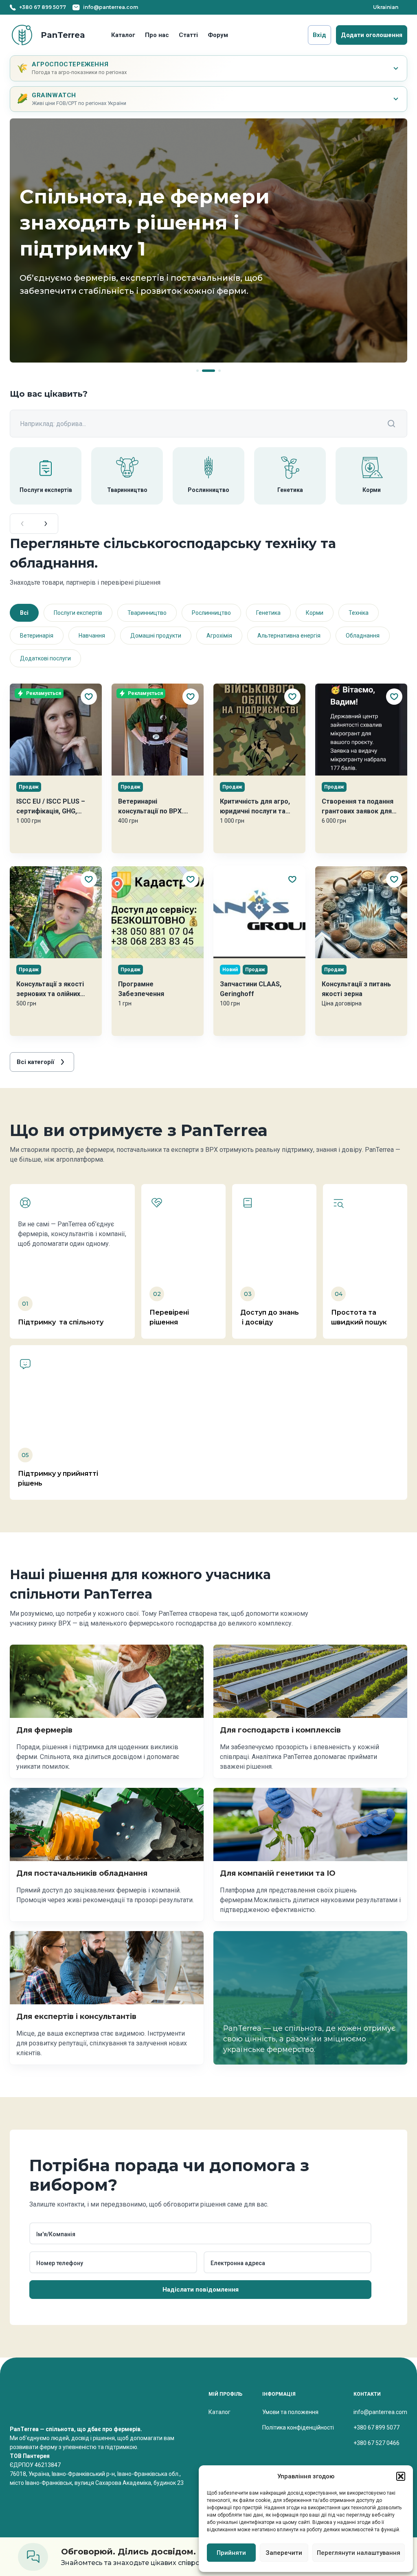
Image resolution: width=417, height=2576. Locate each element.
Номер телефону (60, 2263)
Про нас (157, 35)
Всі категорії (35, 1062)
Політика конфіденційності (298, 2427)
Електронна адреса (238, 2263)
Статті (188, 35)
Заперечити (284, 2553)
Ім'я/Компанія (56, 2234)
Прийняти (231, 2553)
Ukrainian (386, 7)
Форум (218, 35)
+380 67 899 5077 (376, 2427)
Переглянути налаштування (359, 2553)
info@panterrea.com (380, 2412)
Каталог (123, 35)
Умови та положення (290, 2412)
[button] (401, 2476)
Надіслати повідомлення (201, 2290)
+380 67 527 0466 (376, 2443)
